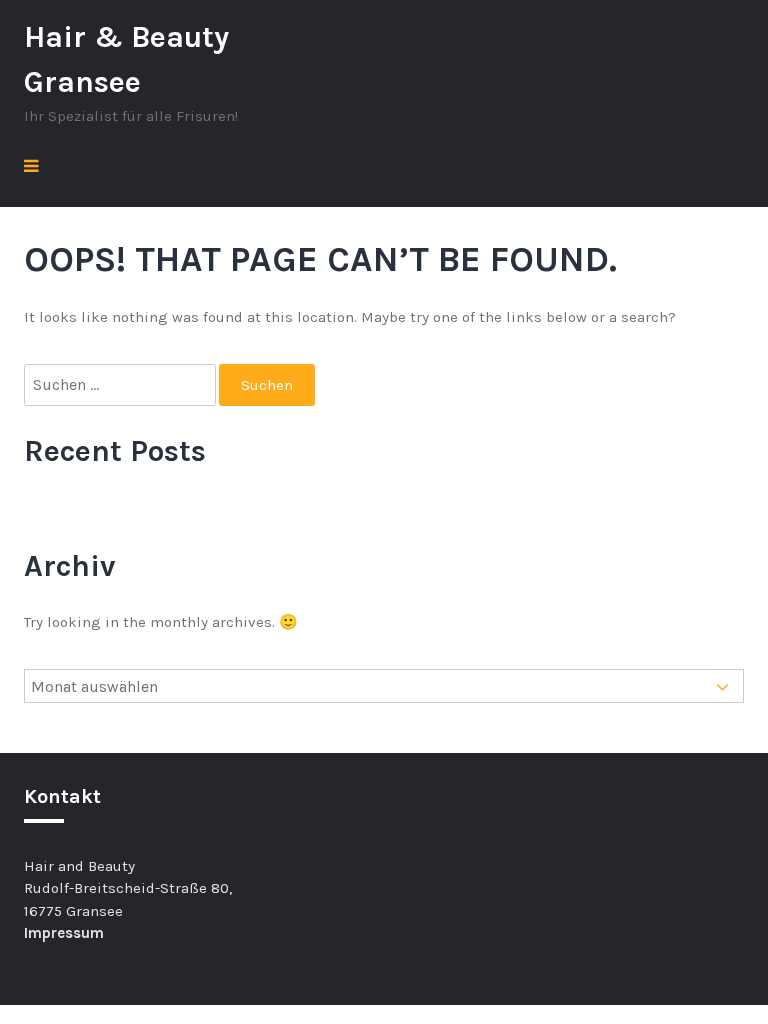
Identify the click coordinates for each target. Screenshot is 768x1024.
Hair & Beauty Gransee (126, 59)
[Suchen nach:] (121, 385)
